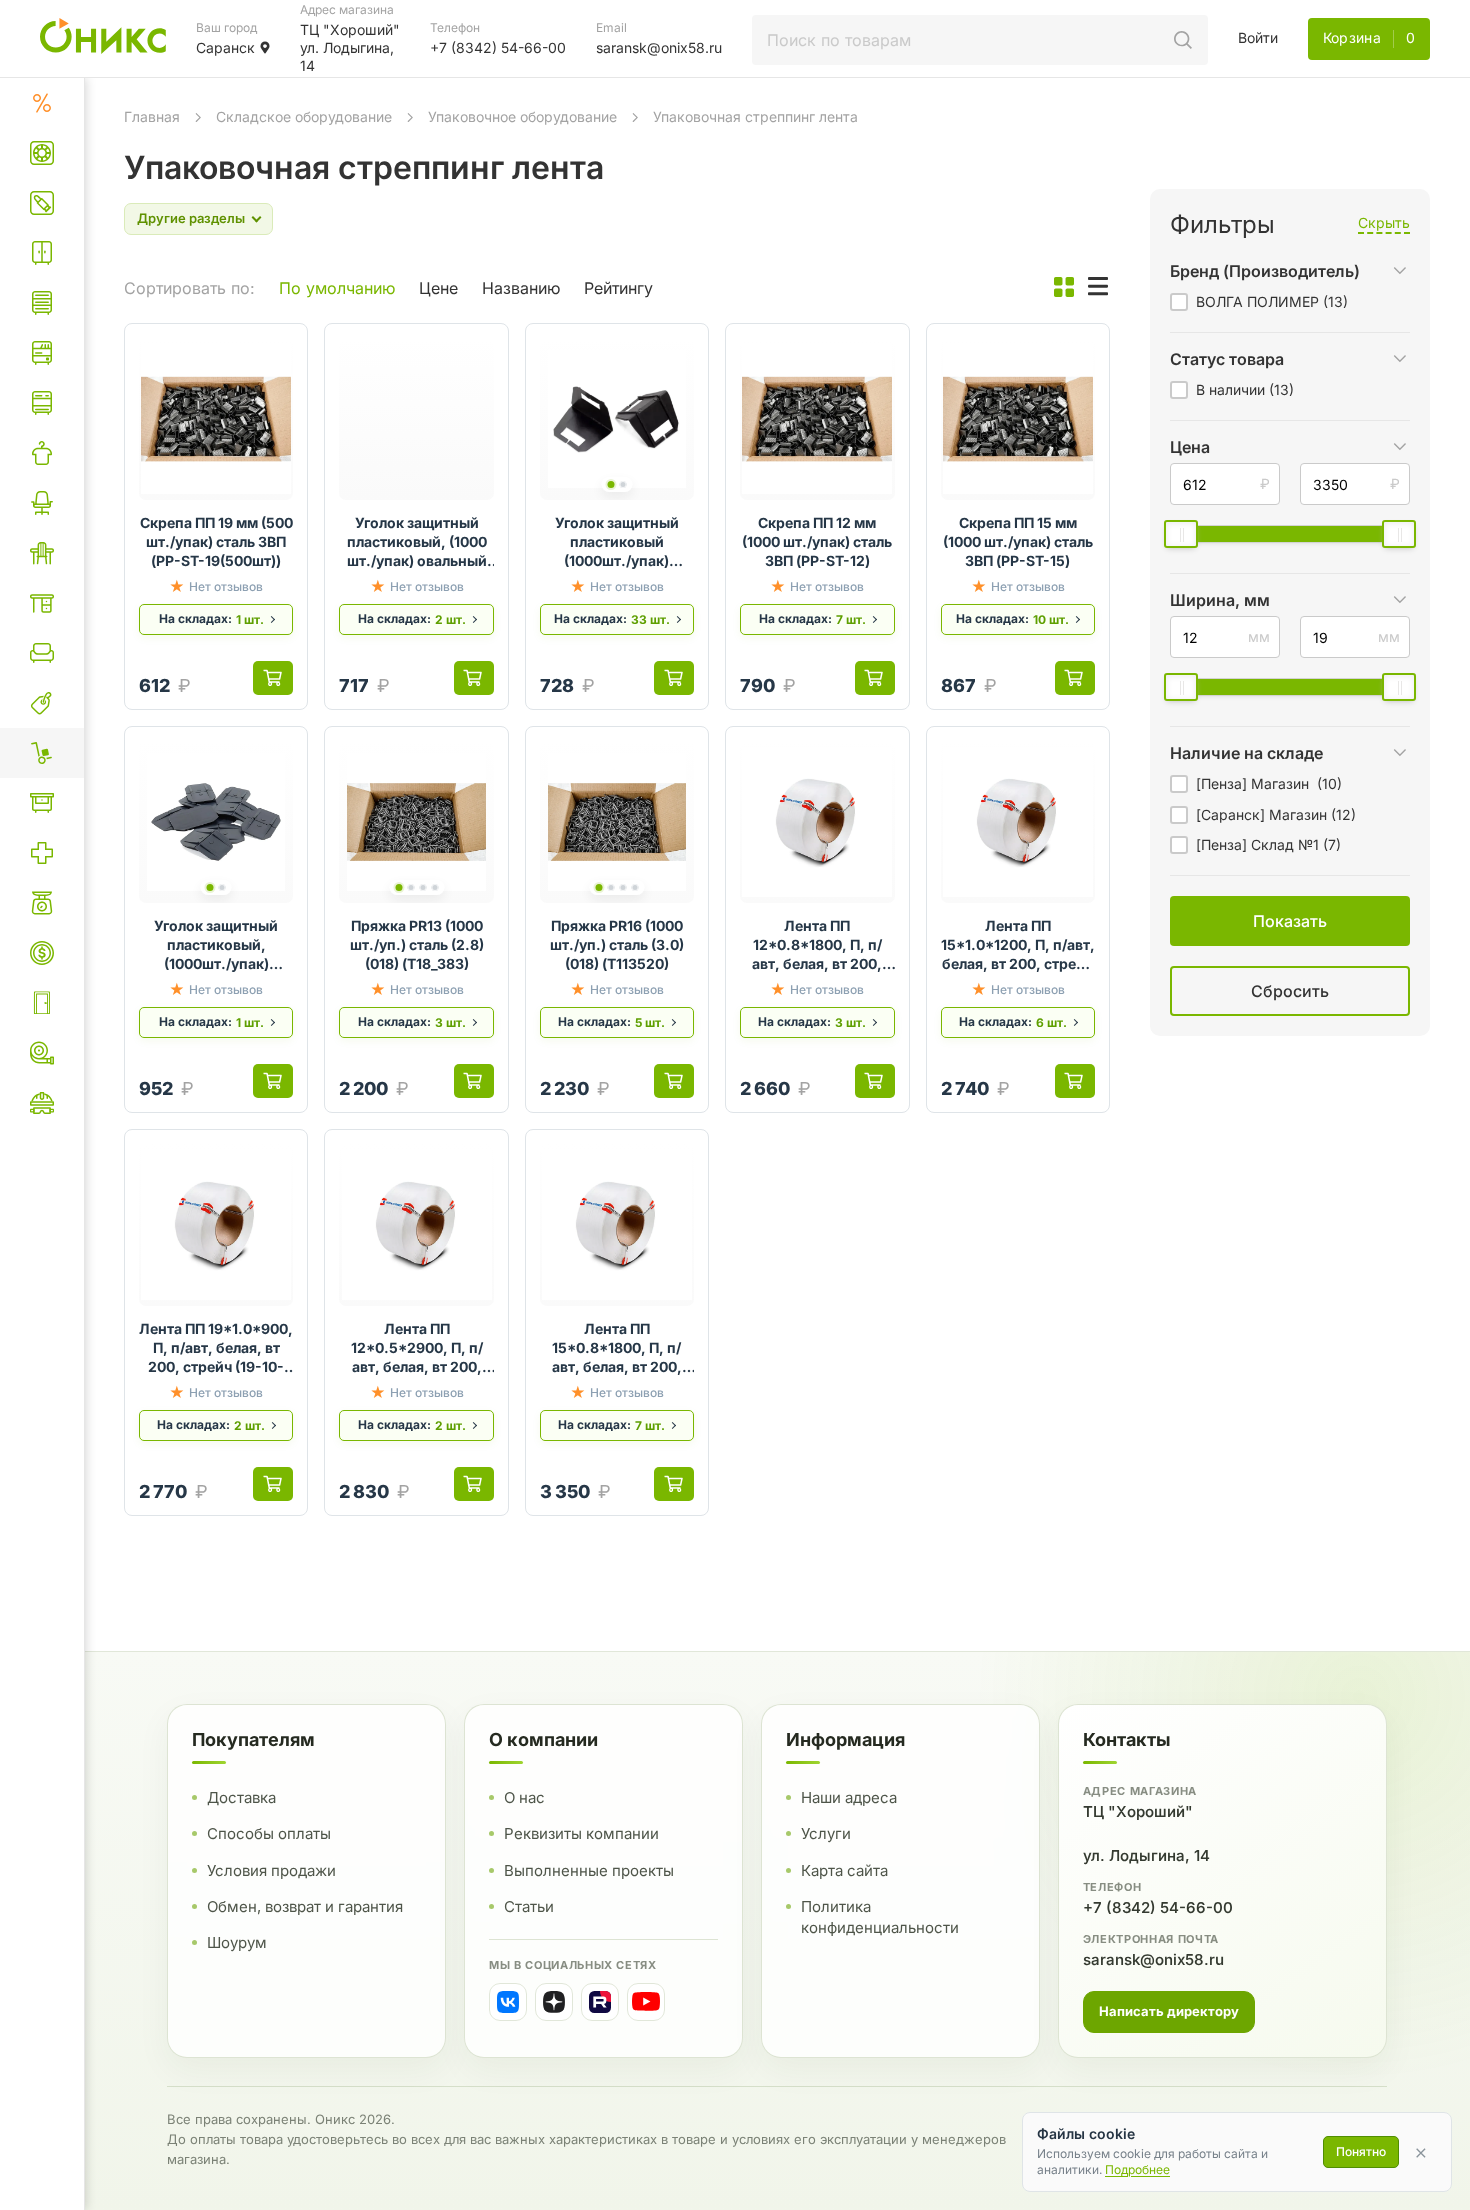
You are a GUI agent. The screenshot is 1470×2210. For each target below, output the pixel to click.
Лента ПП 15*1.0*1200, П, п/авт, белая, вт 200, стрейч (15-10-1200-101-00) (1018, 946)
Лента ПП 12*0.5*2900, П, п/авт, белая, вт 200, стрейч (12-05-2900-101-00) (416, 1349)
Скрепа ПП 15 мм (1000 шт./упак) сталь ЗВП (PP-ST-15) (1018, 541)
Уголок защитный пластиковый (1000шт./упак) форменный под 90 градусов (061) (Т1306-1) (616, 543)
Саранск (225, 47)
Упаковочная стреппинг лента (755, 116)
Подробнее (1137, 2169)
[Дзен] (554, 2002)
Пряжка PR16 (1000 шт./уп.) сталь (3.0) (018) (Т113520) (617, 944)
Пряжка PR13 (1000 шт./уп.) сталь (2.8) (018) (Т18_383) (417, 944)
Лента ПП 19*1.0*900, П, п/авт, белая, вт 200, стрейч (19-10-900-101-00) (216, 1349)
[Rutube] (600, 2002)
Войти (1258, 37)
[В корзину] (273, 678)
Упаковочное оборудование (522, 116)
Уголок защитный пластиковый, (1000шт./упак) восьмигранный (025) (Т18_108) (216, 946)
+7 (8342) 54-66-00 (1158, 1907)
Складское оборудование (304, 116)
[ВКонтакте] (508, 2002)
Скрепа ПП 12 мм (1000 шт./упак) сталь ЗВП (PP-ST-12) (817, 541)
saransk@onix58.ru (1153, 1959)
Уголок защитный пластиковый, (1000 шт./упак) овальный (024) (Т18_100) (417, 543)
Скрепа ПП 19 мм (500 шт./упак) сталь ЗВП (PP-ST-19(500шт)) (216, 541)
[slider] (1181, 534)
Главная (152, 116)
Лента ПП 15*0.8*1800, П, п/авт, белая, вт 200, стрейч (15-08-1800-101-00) (617, 1349)
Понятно (1361, 2151)
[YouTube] (646, 2002)
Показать (1083, 1015)
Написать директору (1169, 2011)
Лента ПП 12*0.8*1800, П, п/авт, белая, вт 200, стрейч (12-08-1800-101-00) (817, 946)
